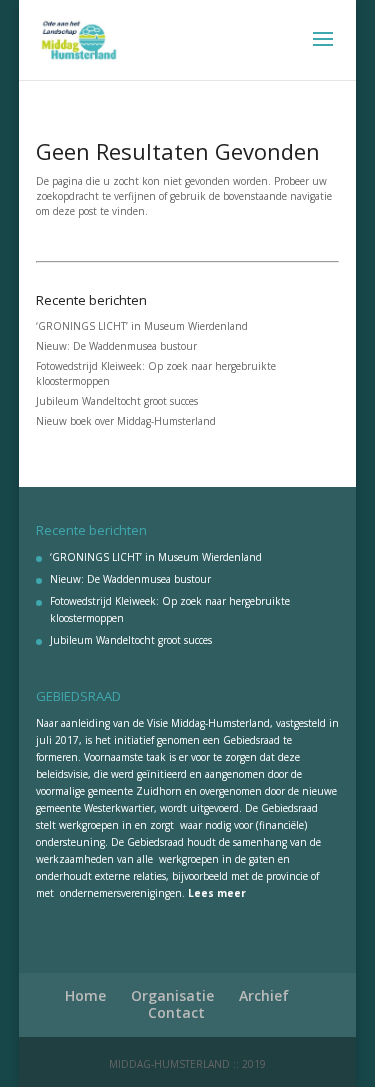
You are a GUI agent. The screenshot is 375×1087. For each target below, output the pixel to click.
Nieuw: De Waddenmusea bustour (116, 346)
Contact (176, 1012)
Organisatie (172, 995)
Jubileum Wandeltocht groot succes (117, 401)
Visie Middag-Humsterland (208, 723)
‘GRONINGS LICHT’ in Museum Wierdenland (142, 326)
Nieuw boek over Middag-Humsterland (126, 421)
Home (85, 995)
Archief (264, 995)
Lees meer (217, 893)
